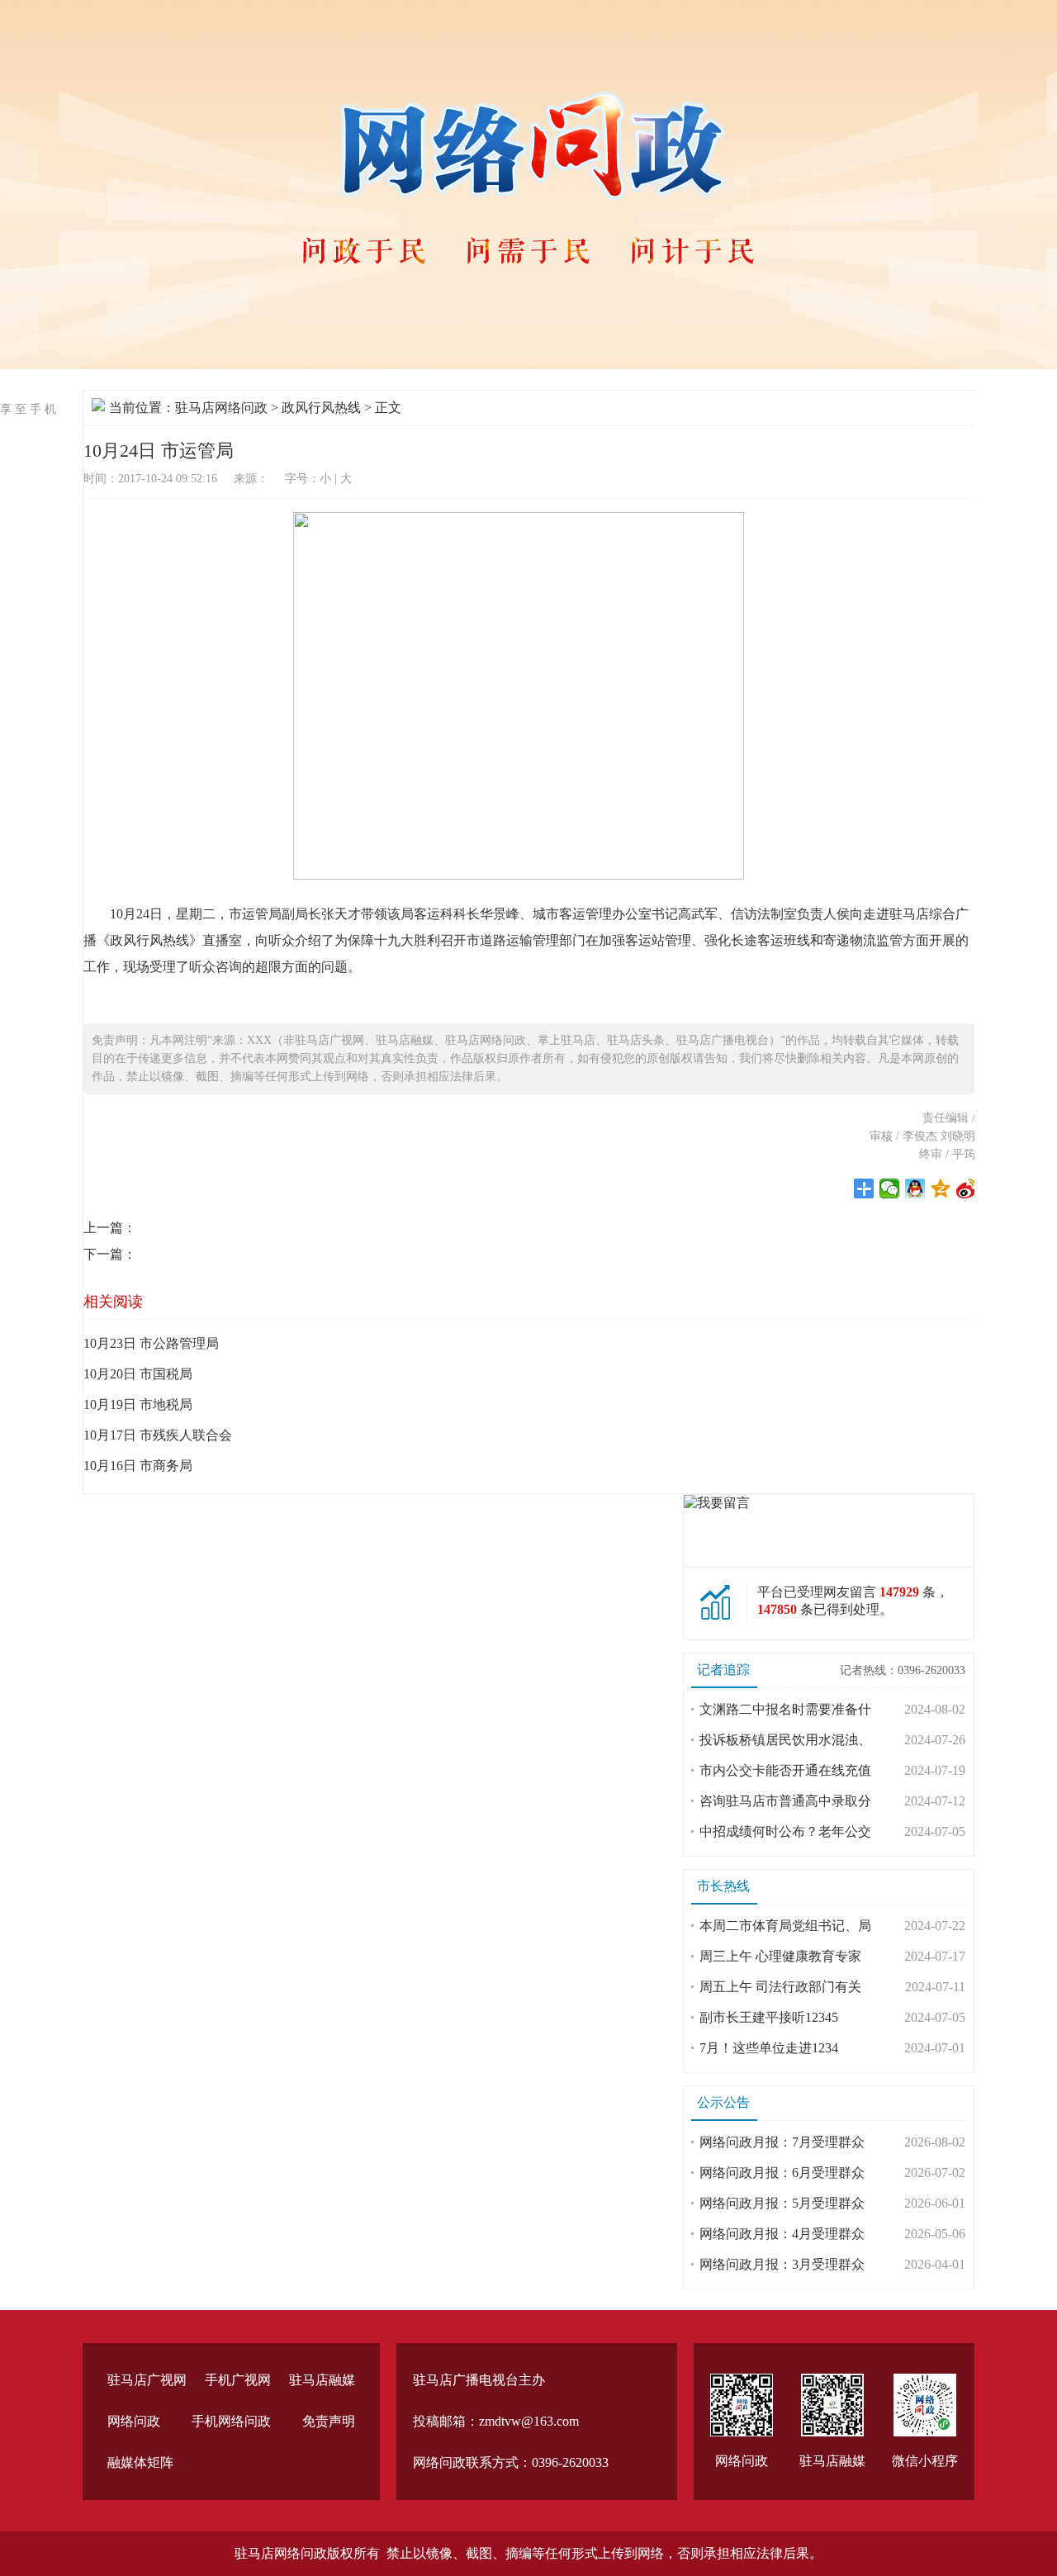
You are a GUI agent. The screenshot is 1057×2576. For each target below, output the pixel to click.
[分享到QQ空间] (941, 1188)
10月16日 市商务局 (138, 1466)
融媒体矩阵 (140, 2462)
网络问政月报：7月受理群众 (782, 2142)
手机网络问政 (231, 2421)
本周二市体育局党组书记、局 (785, 1926)
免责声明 (329, 2421)
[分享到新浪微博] (967, 1188)
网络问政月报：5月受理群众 (782, 2203)
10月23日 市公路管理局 (151, 1343)
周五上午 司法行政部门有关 (780, 1987)
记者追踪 (723, 1670)
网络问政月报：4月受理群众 (782, 2234)
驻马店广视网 (147, 2380)
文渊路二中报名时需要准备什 (785, 1709)
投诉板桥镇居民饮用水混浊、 (785, 1740)
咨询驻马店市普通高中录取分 (785, 1801)
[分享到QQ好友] (915, 1188)
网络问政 (134, 2421)
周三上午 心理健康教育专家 (780, 1956)
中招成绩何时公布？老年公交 (785, 1831)
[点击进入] (717, 1503)
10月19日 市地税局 (138, 1404)
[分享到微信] (890, 1188)
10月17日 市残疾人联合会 (158, 1435)
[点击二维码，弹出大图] (742, 2405)
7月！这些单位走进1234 (769, 2048)
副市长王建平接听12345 (769, 2017)
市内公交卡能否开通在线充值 (785, 1770)
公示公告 (723, 2102)
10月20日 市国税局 (138, 1374)
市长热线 (723, 1886)
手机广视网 (238, 2380)
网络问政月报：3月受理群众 (782, 2264)
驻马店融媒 (322, 2380)
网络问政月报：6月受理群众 (782, 2173)
